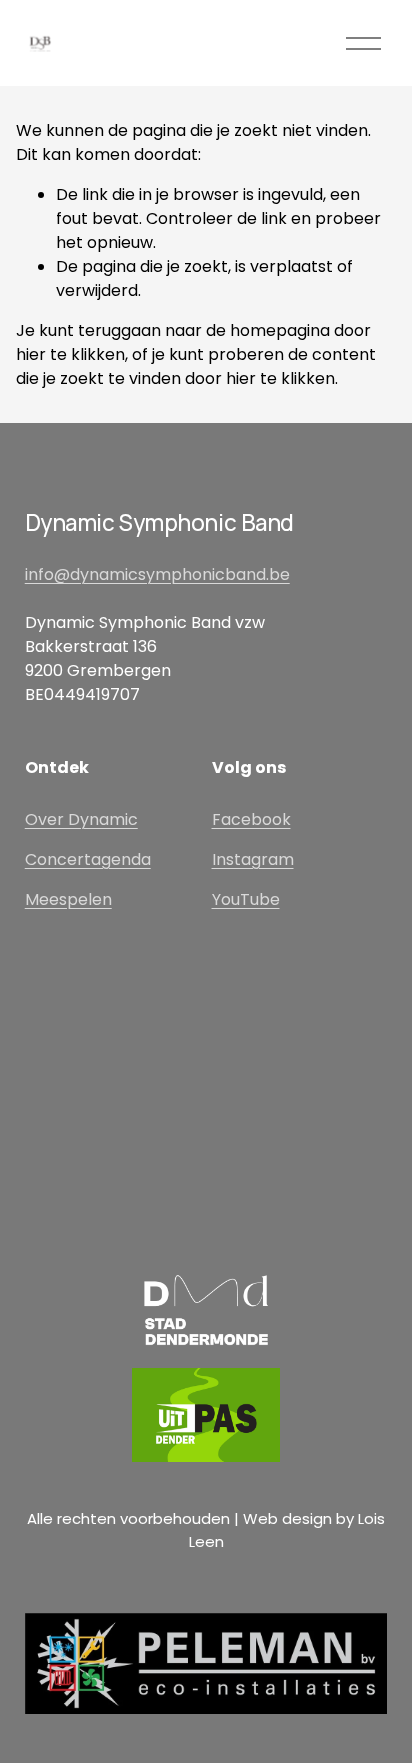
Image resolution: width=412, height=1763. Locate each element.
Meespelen (68, 899)
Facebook (251, 819)
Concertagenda (88, 859)
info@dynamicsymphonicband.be (157, 574)
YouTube (246, 899)
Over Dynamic (81, 819)
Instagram (253, 859)
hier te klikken (70, 354)
